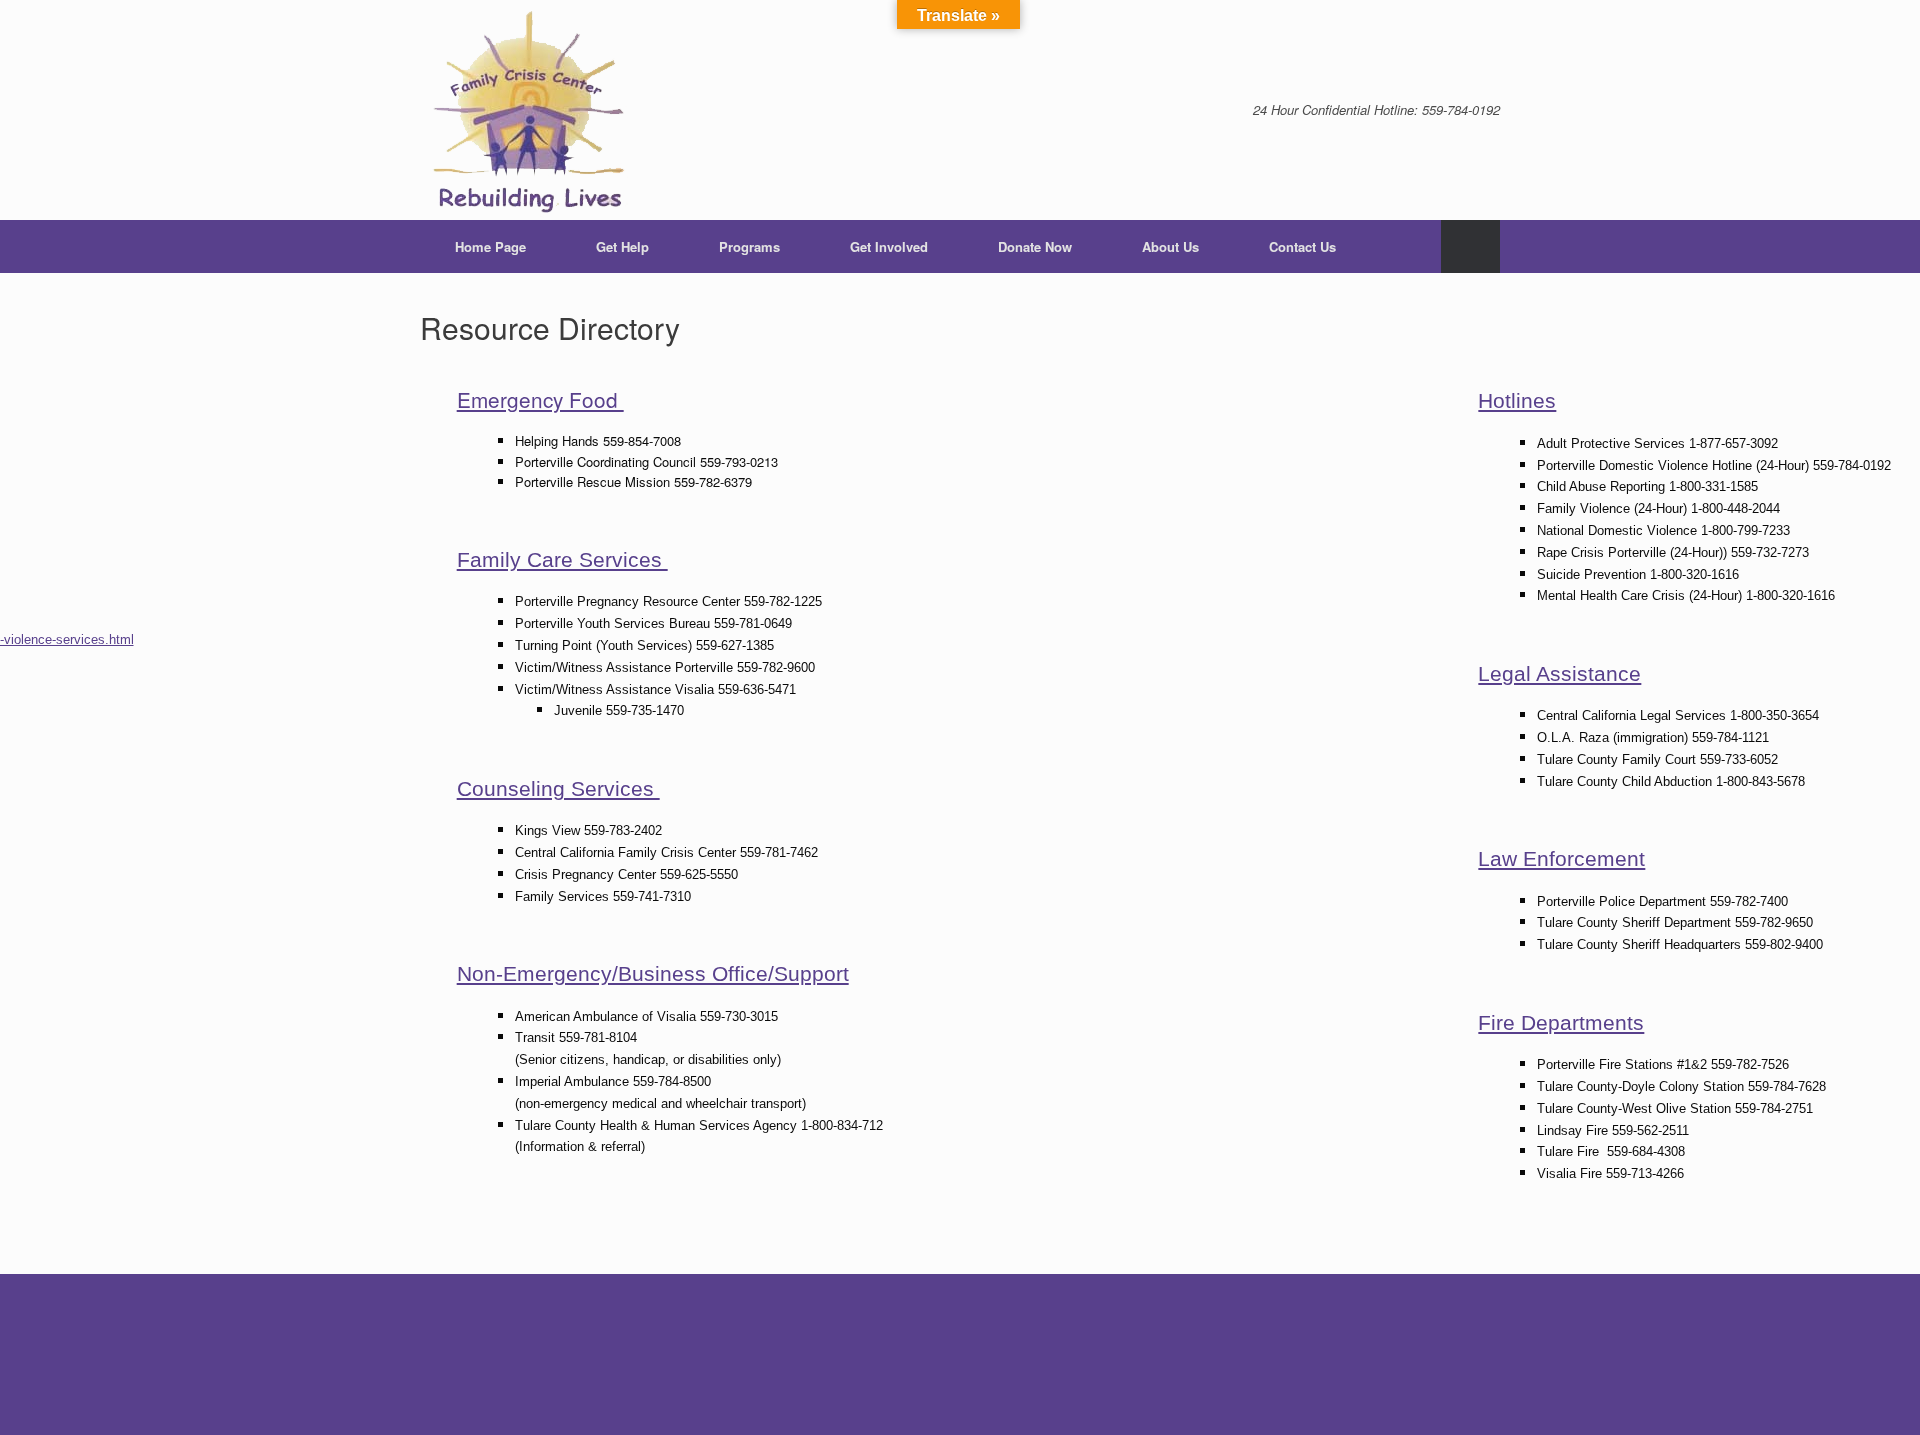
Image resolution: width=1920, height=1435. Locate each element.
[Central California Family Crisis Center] (530, 110)
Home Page (490, 246)
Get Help (622, 246)
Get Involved (889, 246)
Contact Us (1302, 246)
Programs (749, 246)
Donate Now (1035, 246)
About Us (1170, 246)
